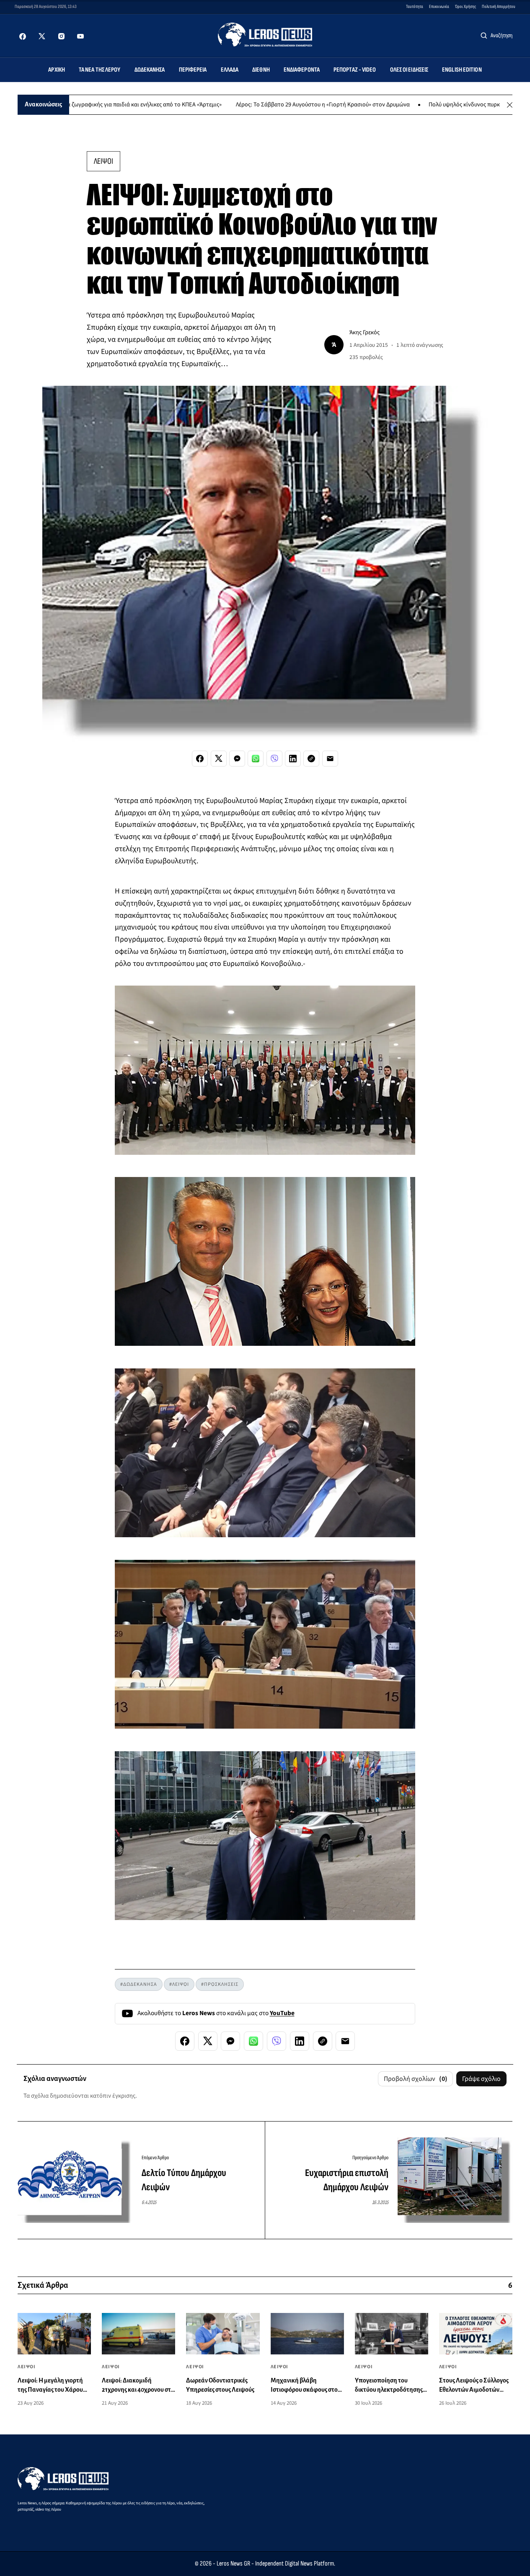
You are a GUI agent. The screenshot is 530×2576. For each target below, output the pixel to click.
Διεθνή (261, 70)
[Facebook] (23, 36)
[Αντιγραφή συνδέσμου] (311, 759)
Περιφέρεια (193, 70)
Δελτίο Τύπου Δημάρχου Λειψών (184, 2180)
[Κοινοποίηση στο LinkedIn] (293, 759)
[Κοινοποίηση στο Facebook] (200, 759)
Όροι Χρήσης (465, 6)
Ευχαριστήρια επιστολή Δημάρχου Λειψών (347, 2180)
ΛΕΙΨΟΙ (103, 161)
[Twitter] (42, 36)
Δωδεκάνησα (150, 70)
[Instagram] (61, 36)
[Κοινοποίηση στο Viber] (274, 759)
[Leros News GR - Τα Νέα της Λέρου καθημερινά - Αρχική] (265, 35)
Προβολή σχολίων (416, 2079)
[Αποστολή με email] (330, 759)
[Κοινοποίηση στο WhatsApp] (256, 759)
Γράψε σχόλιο (481, 2079)
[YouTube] (80, 36)
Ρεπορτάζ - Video (355, 70)
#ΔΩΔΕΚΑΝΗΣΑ (139, 1984)
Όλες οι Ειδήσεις (409, 70)
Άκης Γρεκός (365, 332)
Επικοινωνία (439, 6)
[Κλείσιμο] (510, 105)
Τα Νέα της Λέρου (100, 70)
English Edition (462, 70)
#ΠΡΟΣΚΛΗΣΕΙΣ (220, 1984)
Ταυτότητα (415, 6)
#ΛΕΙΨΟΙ (179, 1984)
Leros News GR (233, 2564)
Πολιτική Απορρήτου (499, 6)
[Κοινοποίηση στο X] (219, 759)
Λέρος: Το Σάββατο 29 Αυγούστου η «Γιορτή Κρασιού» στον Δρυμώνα (258, 105)
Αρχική (57, 70)
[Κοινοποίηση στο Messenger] (237, 759)
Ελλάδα (230, 70)
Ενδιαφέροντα (302, 70)
